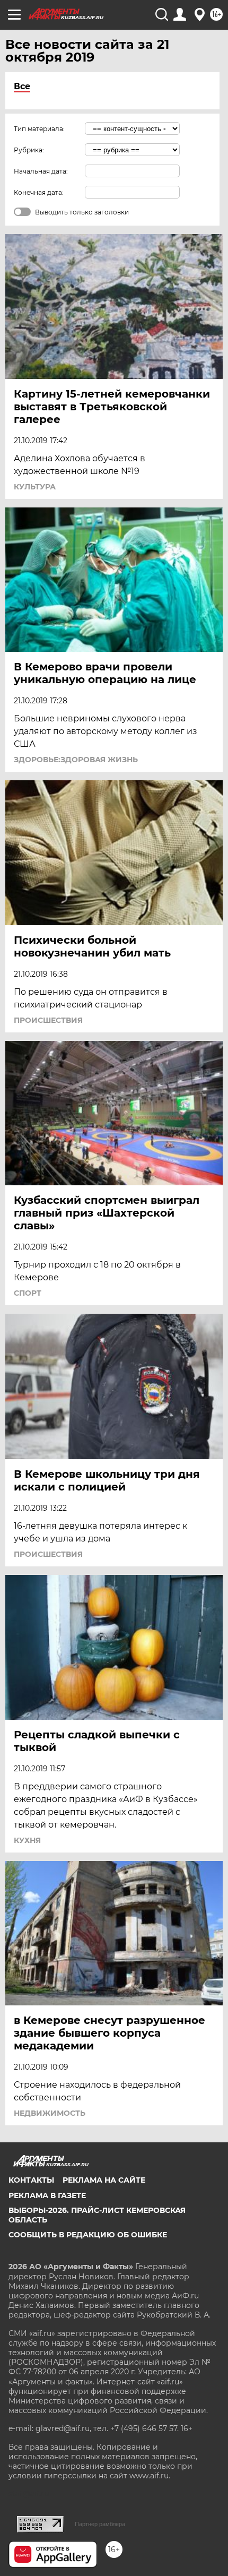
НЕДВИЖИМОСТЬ (50, 2113)
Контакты (31, 2180)
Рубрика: (29, 150)
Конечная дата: (39, 192)
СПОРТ (28, 1293)
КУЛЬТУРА (35, 487)
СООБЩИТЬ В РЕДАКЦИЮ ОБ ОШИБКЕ (88, 2235)
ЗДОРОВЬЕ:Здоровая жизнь (76, 760)
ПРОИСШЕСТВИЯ (48, 1020)
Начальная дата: (41, 171)
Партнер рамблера (100, 2524)
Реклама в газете (47, 2195)
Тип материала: (39, 129)
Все (22, 86)
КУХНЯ (27, 1840)
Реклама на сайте (104, 2180)
